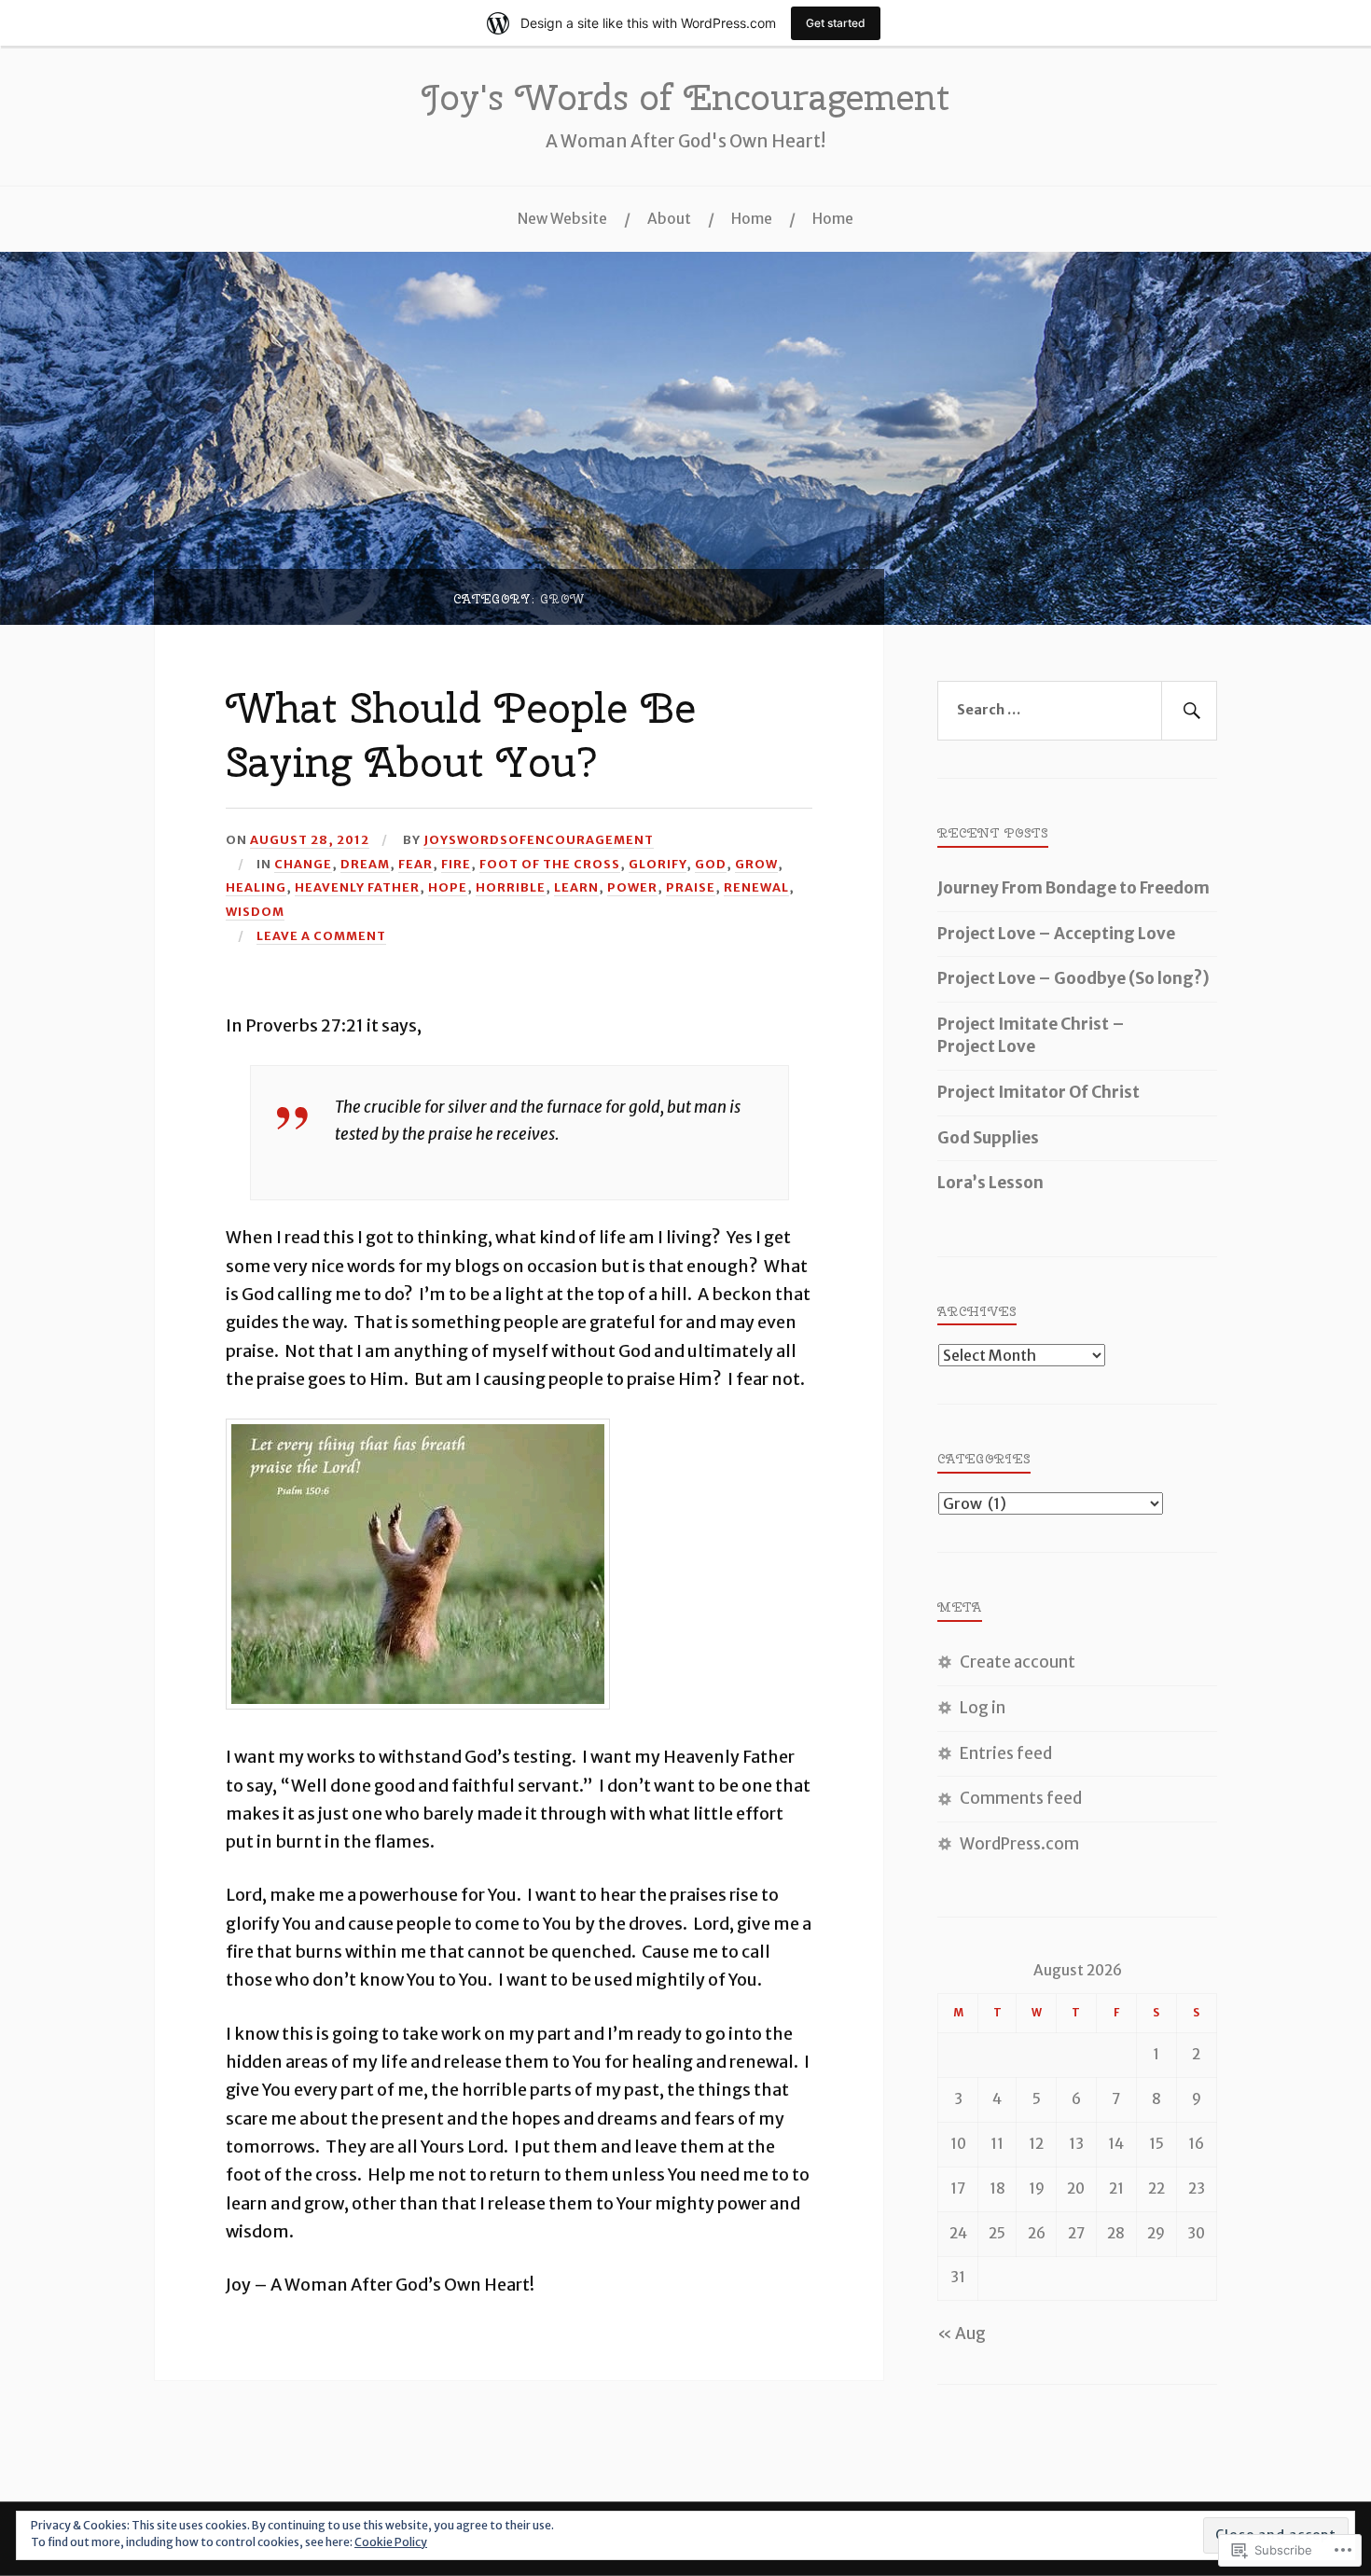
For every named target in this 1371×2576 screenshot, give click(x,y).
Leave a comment (321, 935)
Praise (691, 887)
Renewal (756, 887)
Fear (415, 864)
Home (752, 219)
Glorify (658, 864)
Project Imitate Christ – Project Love (1031, 1035)
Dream (365, 864)
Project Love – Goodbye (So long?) (1073, 978)
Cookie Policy (391, 2542)
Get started (836, 23)
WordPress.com (1019, 1844)
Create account (1018, 1662)
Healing (256, 887)
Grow (756, 864)
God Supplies (988, 1138)
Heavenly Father (357, 887)
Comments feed (1021, 1798)
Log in (983, 1708)
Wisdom (255, 911)
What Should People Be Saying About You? (461, 734)
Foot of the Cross (550, 864)
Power (632, 887)
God (711, 864)
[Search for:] (1077, 711)
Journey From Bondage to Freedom (1073, 888)
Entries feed (1006, 1753)
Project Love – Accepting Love (1056, 934)
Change (303, 864)
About (669, 219)
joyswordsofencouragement (539, 839)
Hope (448, 887)
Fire (456, 864)
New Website (562, 219)
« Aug (962, 2334)
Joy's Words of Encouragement (685, 97)
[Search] (1189, 711)
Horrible (511, 887)
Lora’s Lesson (990, 1183)
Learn (576, 887)
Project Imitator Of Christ (1039, 1092)
